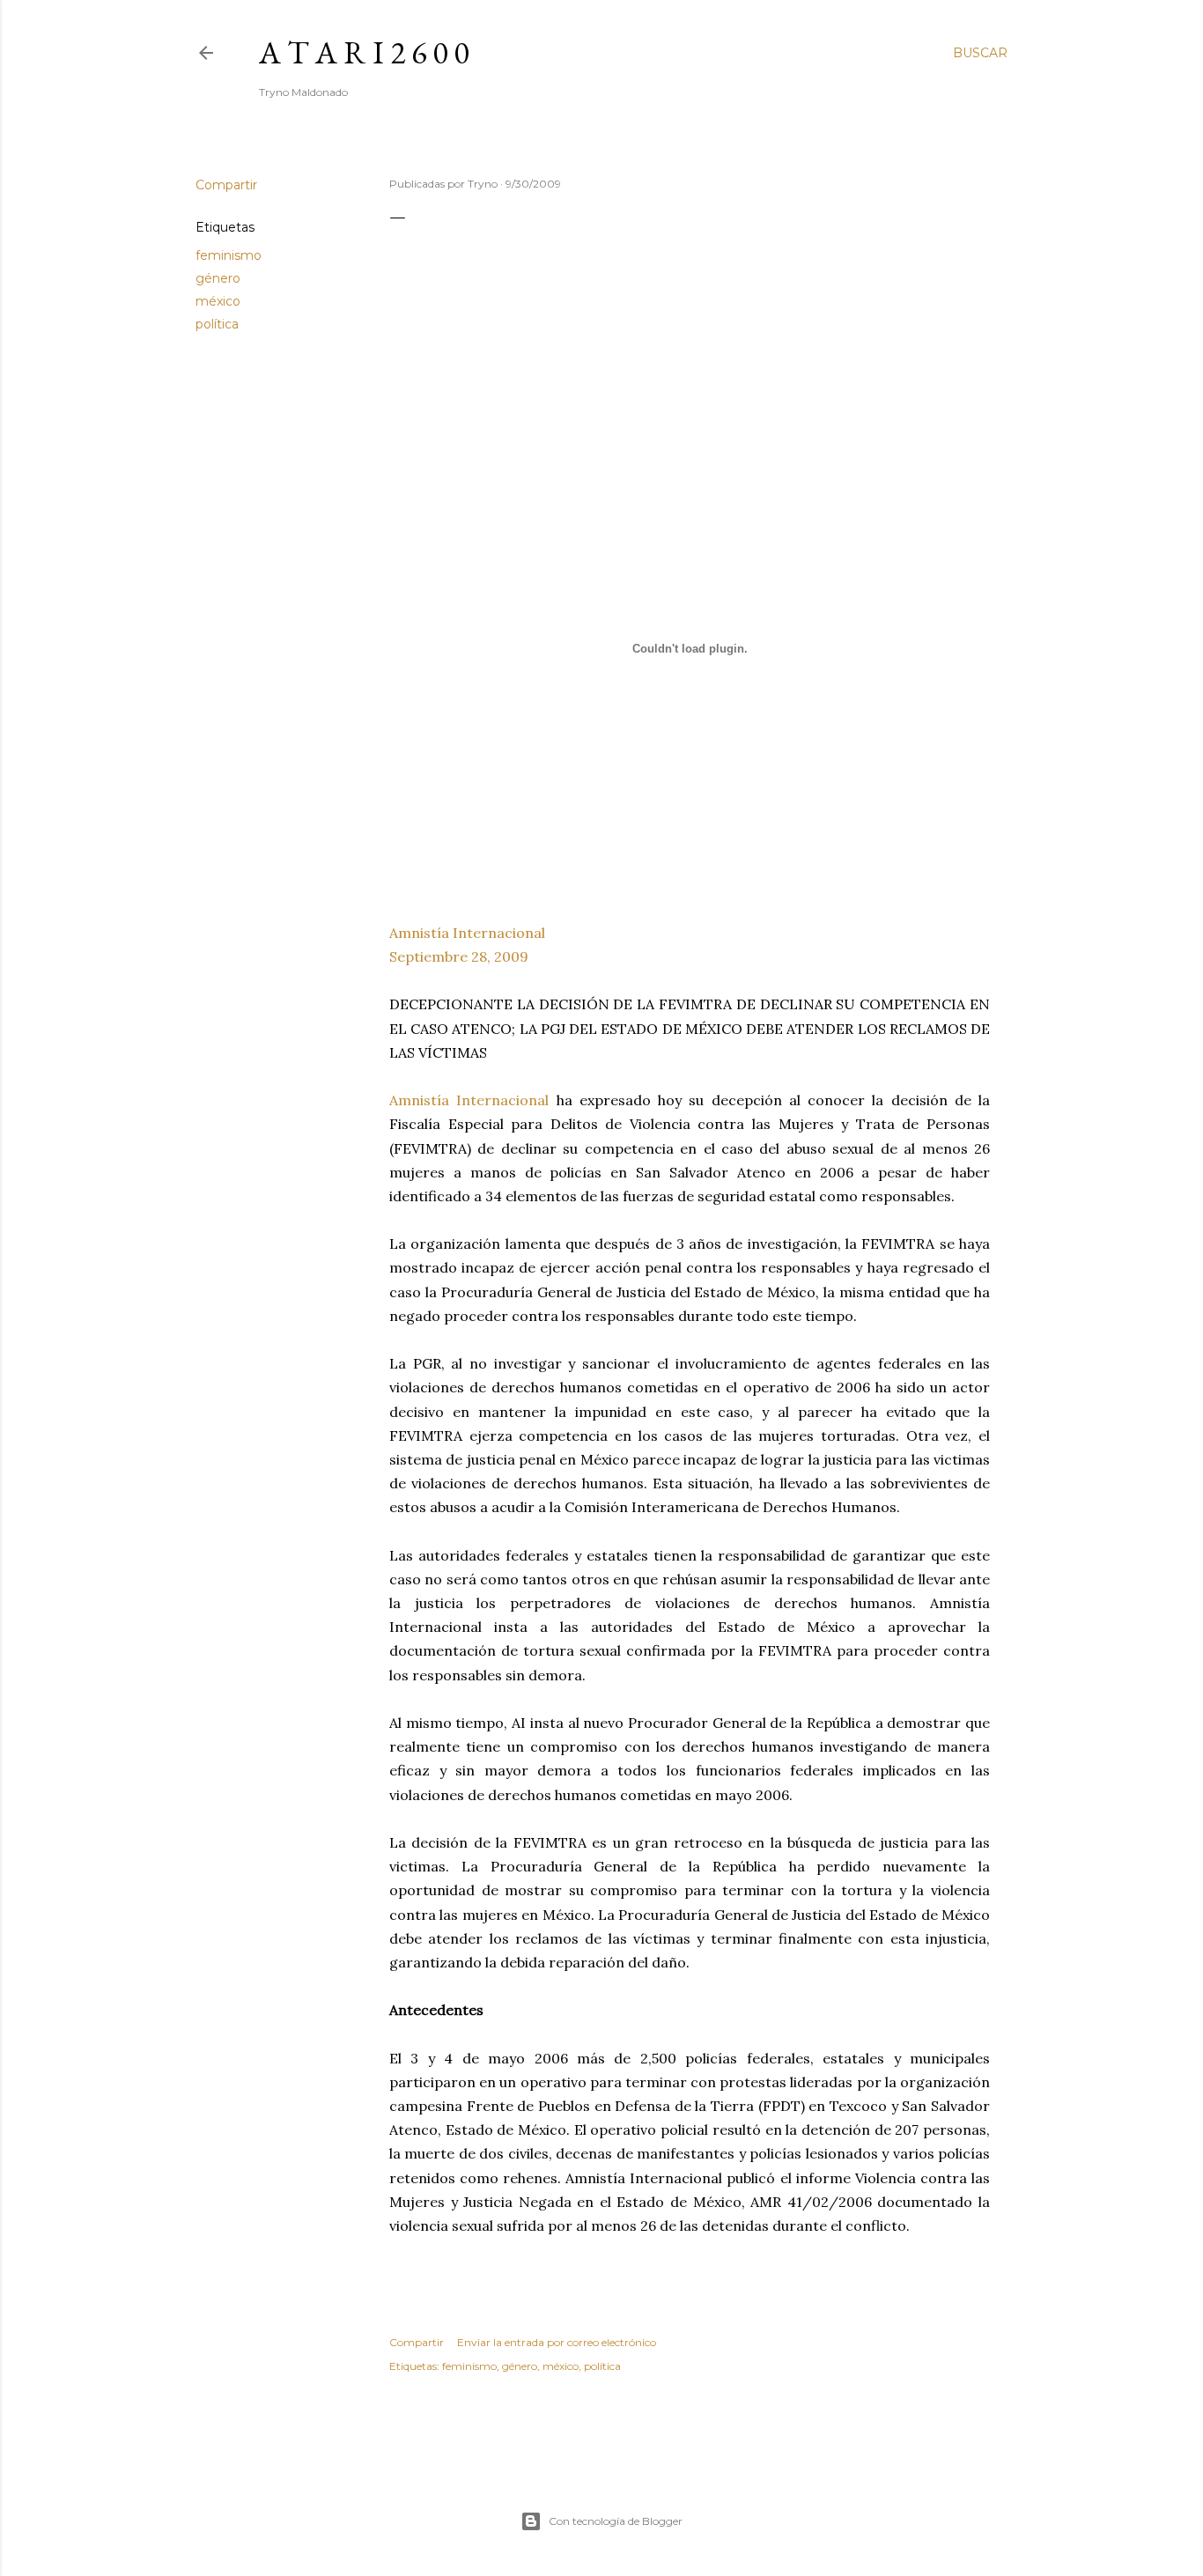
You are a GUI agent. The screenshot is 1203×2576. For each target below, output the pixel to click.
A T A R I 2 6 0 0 (364, 52)
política (217, 324)
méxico (218, 301)
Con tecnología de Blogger (616, 2521)
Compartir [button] (226, 185)
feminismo (229, 255)
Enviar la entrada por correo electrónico (557, 2342)
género (218, 278)
